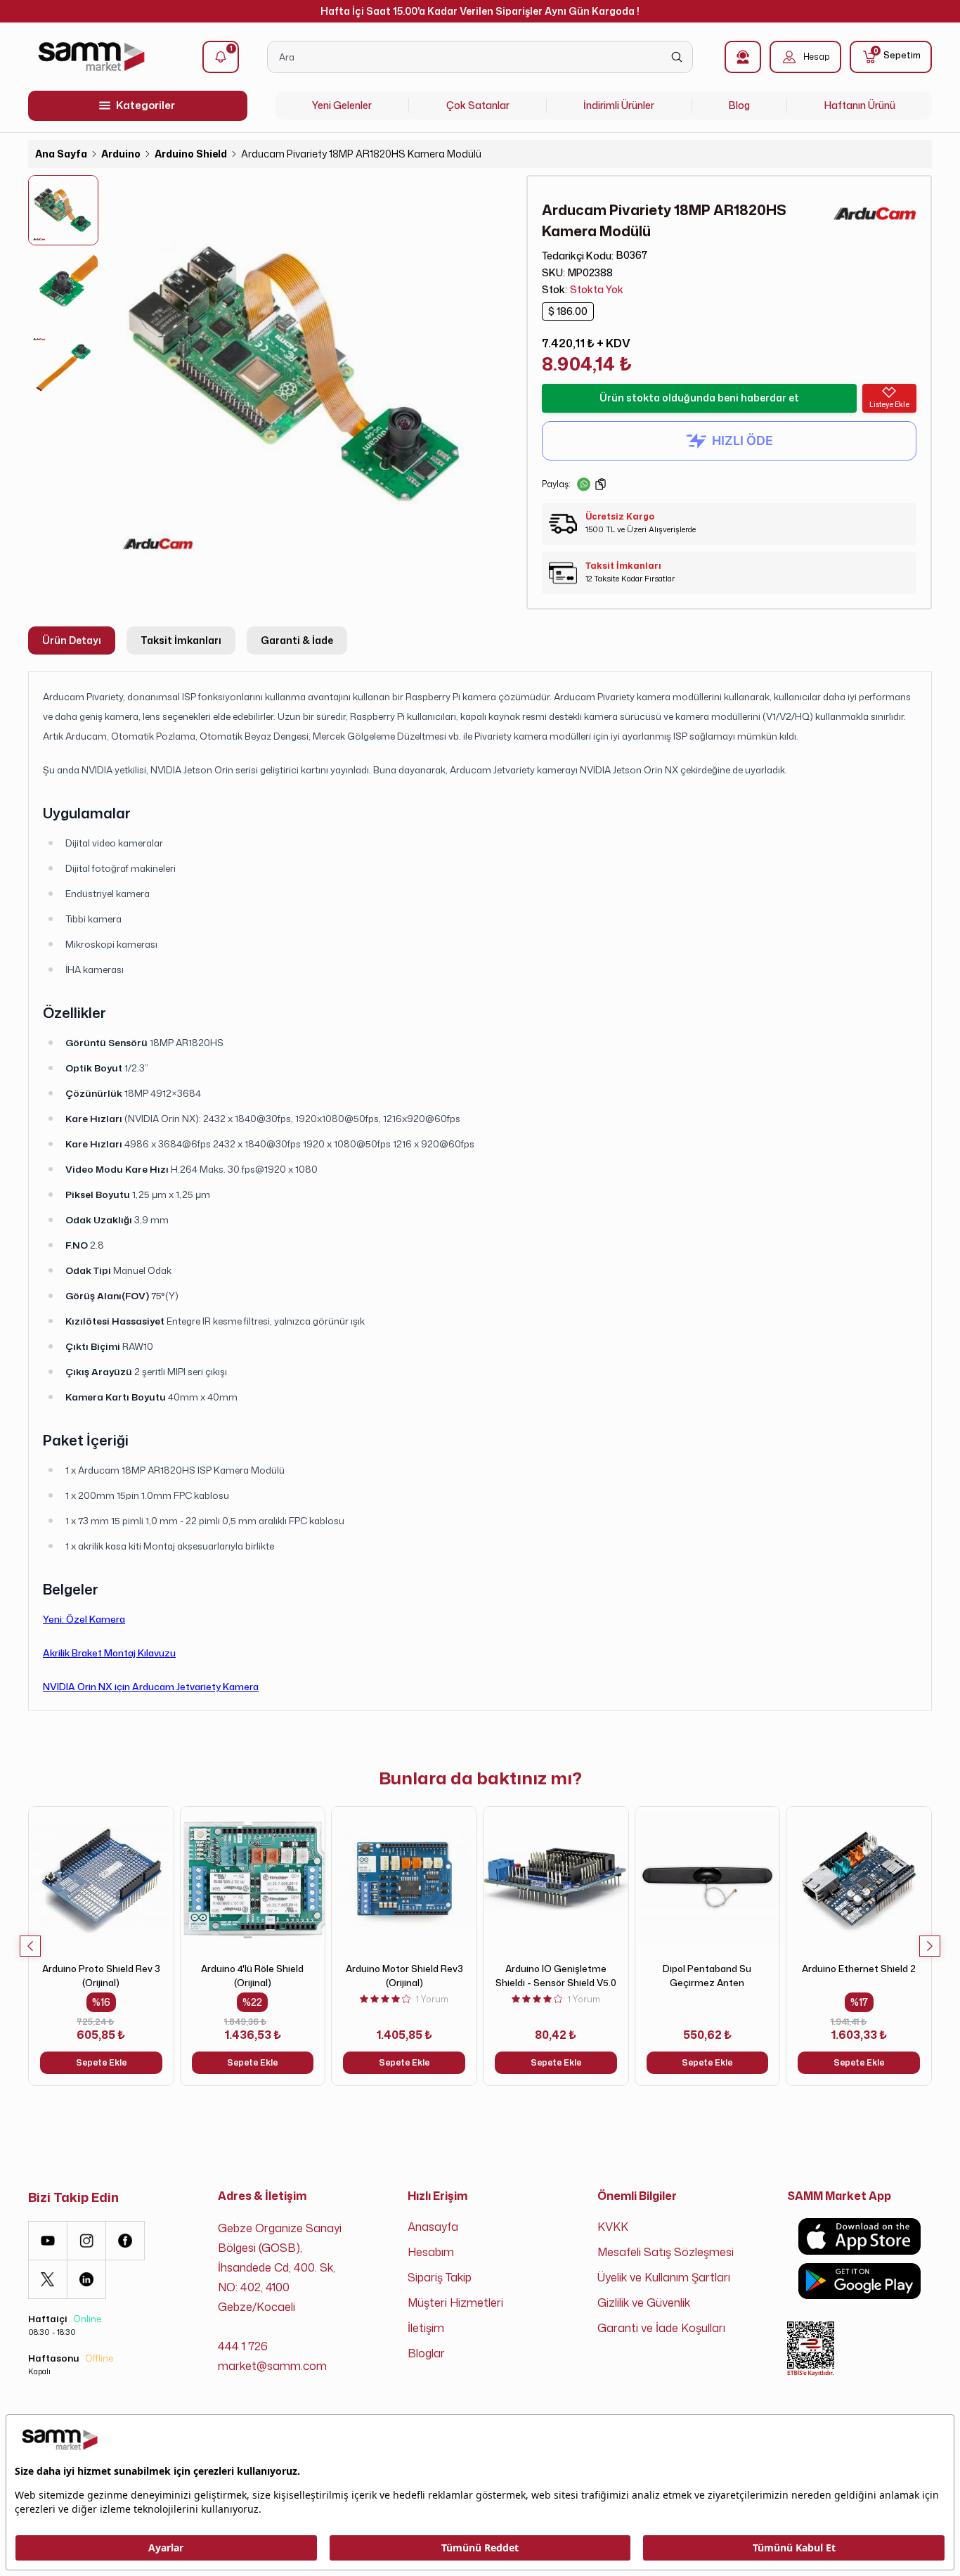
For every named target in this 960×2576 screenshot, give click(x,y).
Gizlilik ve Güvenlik (644, 2303)
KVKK (613, 2227)
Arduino (121, 154)
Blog (739, 105)
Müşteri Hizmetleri (455, 2303)
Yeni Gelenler (342, 105)
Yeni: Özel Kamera (84, 1619)
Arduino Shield (191, 154)
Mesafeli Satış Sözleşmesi (666, 2252)
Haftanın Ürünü (860, 105)
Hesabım (431, 2252)
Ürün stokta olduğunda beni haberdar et (699, 398)
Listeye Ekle (889, 404)
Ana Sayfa (61, 154)
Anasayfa (433, 2227)
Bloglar (426, 2353)
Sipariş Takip (440, 2277)
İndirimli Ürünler (619, 105)
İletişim (426, 2328)
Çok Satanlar (478, 105)
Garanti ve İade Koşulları (661, 2328)
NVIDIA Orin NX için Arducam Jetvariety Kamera (151, 1686)
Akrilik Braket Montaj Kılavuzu (109, 1653)
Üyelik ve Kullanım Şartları (664, 2277)
